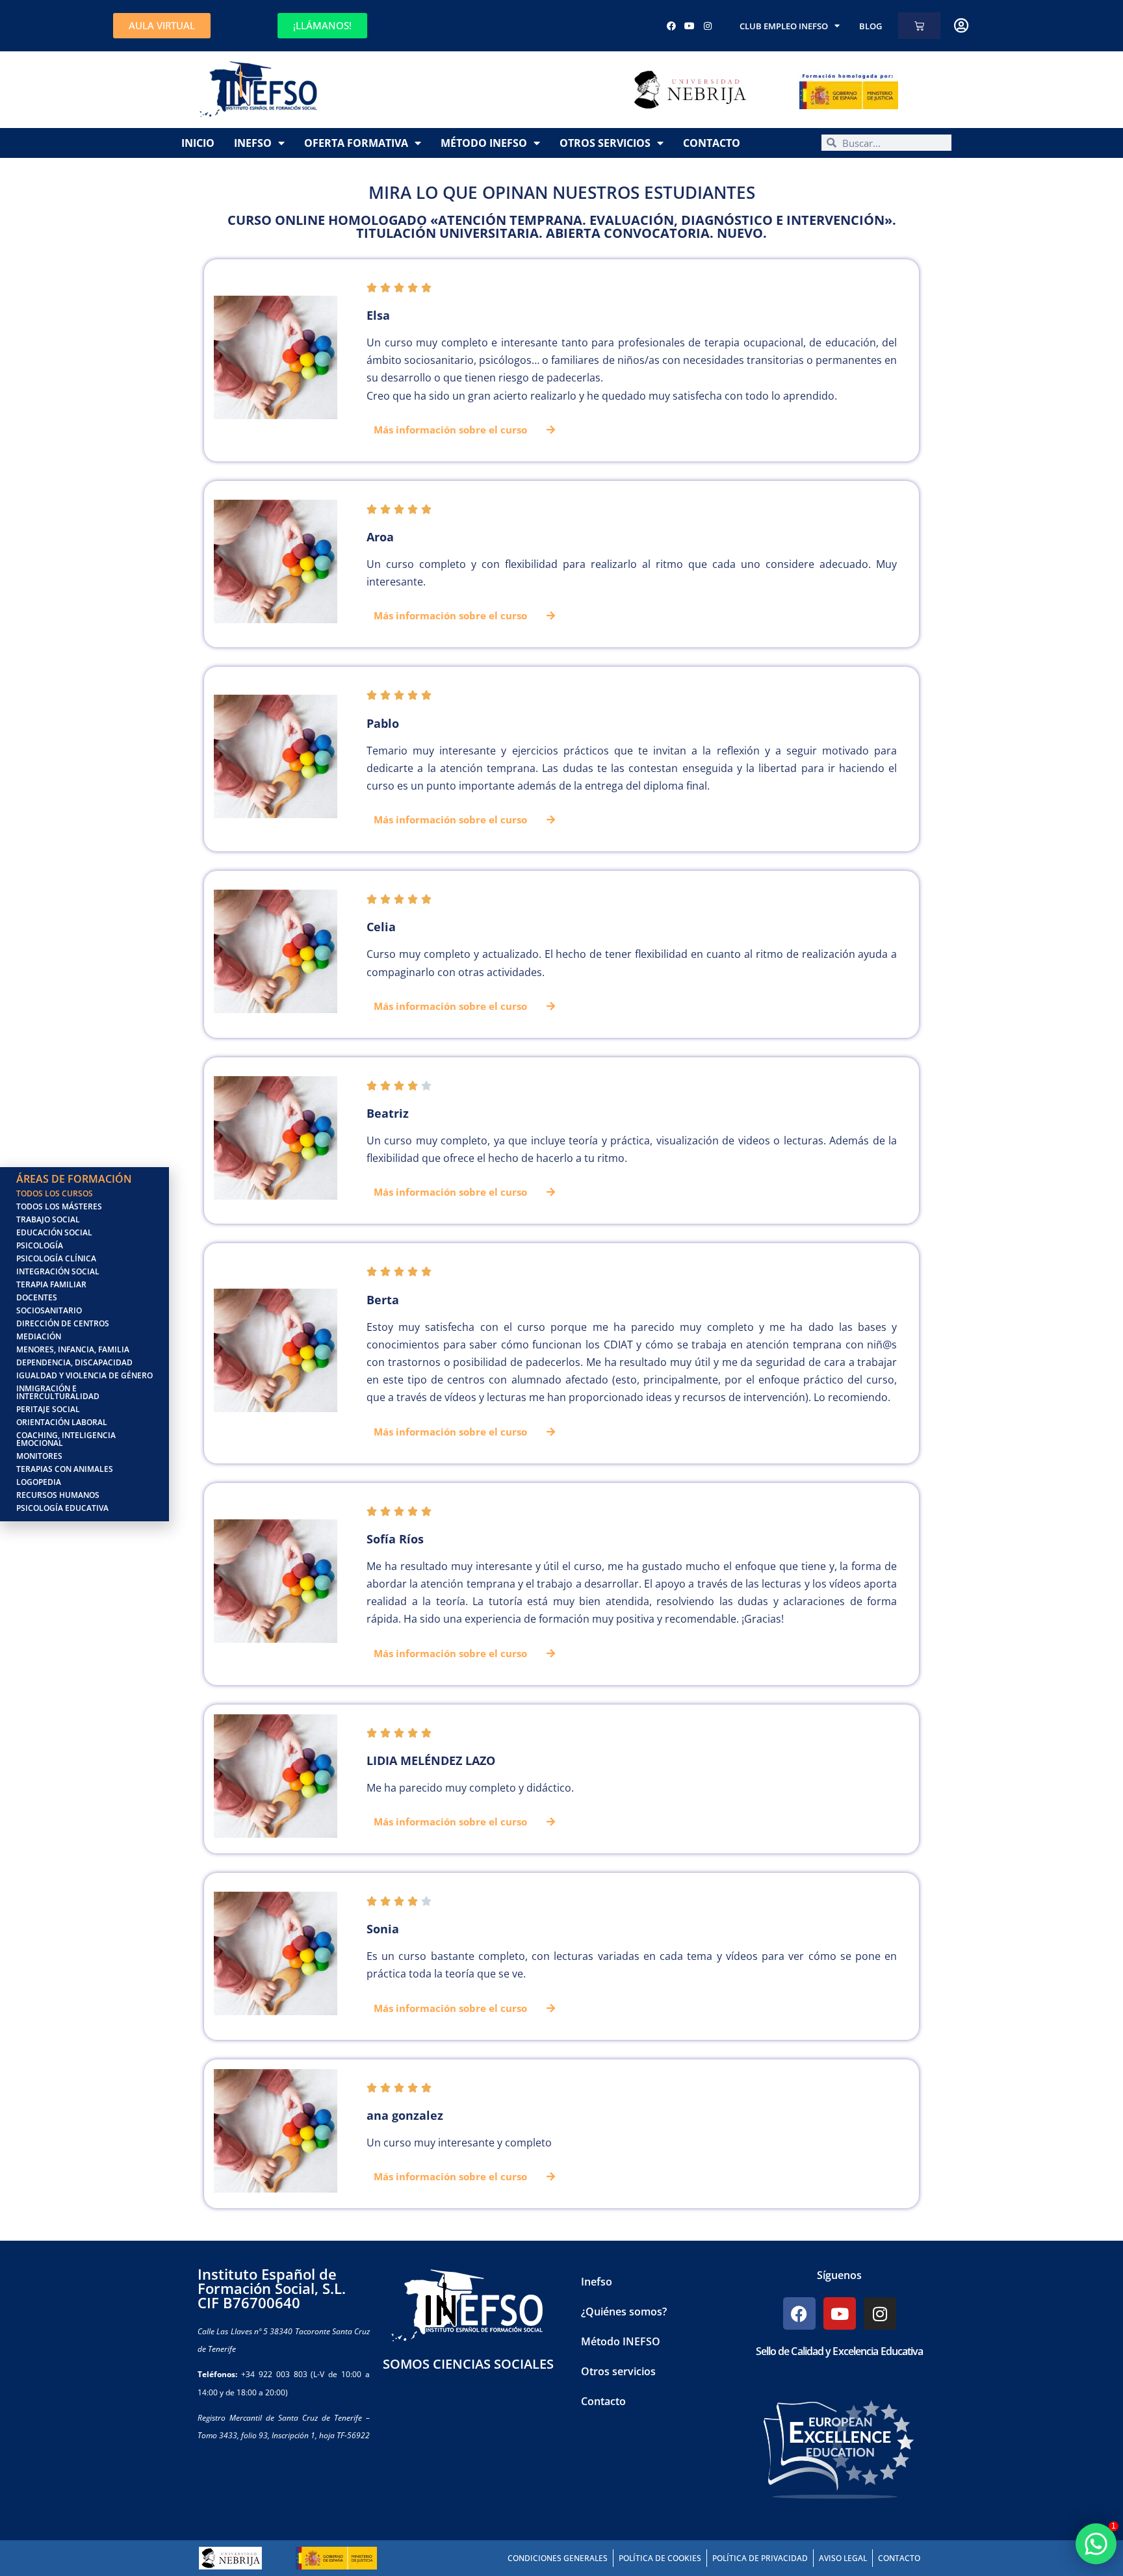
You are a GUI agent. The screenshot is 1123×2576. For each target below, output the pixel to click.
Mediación (39, 1336)
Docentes (37, 1297)
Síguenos (839, 2275)
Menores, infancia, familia (73, 1349)
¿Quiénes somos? (624, 2312)
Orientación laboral (62, 1422)
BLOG (871, 26)
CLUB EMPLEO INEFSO (784, 26)
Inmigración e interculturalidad (58, 1392)
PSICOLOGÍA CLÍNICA (56, 1258)
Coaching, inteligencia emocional (66, 1439)
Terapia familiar (51, 1284)
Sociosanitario (49, 1310)
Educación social (54, 1232)
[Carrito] (919, 26)
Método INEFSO (484, 143)
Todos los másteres (59, 1206)
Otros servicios (605, 143)
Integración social (58, 1271)
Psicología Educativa (62, 1508)
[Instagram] (708, 26)
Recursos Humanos (58, 1495)
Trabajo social (48, 1219)
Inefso (253, 143)
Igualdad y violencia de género (84, 1375)
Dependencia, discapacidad (74, 1362)
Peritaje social (48, 1409)
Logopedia (39, 1482)
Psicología (40, 1245)
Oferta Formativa (356, 143)
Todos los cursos (55, 1193)
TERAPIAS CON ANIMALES (65, 1469)
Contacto (712, 143)
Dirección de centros (63, 1323)
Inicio (198, 143)
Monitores (39, 1456)
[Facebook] (671, 26)
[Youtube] (690, 26)
